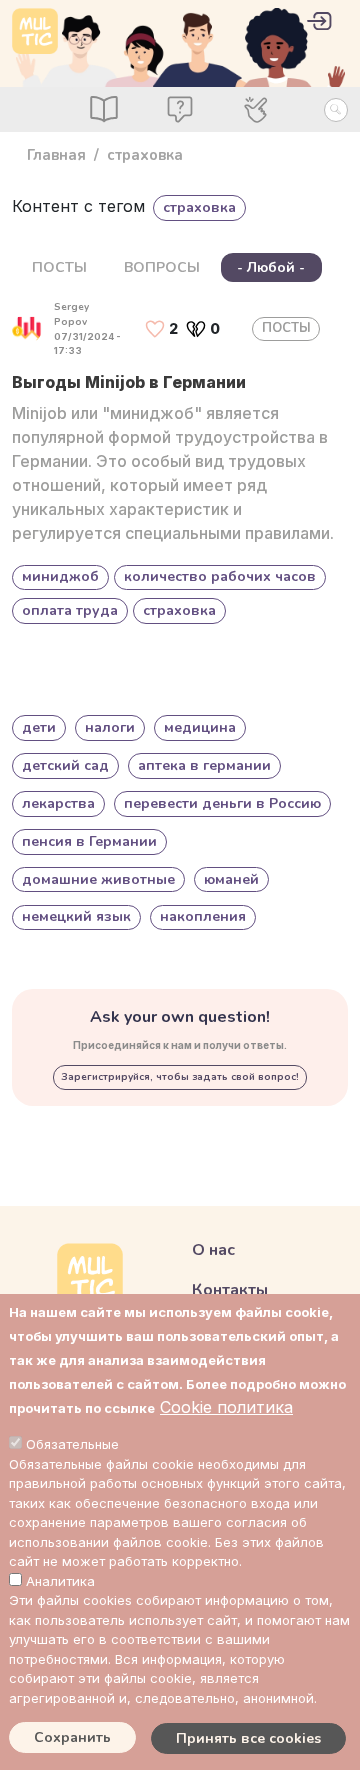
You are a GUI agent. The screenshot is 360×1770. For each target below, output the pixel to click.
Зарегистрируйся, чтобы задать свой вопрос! (180, 1077)
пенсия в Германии (89, 841)
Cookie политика (226, 1407)
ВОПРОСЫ (162, 267)
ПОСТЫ (59, 267)
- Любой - (271, 267)
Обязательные (72, 1444)
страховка (179, 610)
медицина (200, 727)
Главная (56, 155)
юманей (231, 879)
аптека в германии (204, 765)
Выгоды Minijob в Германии (129, 382)
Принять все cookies (248, 1738)
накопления (203, 916)
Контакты (230, 1290)
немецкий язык (76, 916)
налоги (110, 727)
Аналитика (60, 1581)
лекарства (58, 803)
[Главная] (35, 31)
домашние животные (98, 879)
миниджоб (60, 576)
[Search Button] (336, 110)
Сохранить (72, 1737)
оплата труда (70, 610)
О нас (213, 1250)
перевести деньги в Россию (222, 803)
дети (39, 727)
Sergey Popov (71, 314)
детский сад (65, 765)
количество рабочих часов (220, 576)
